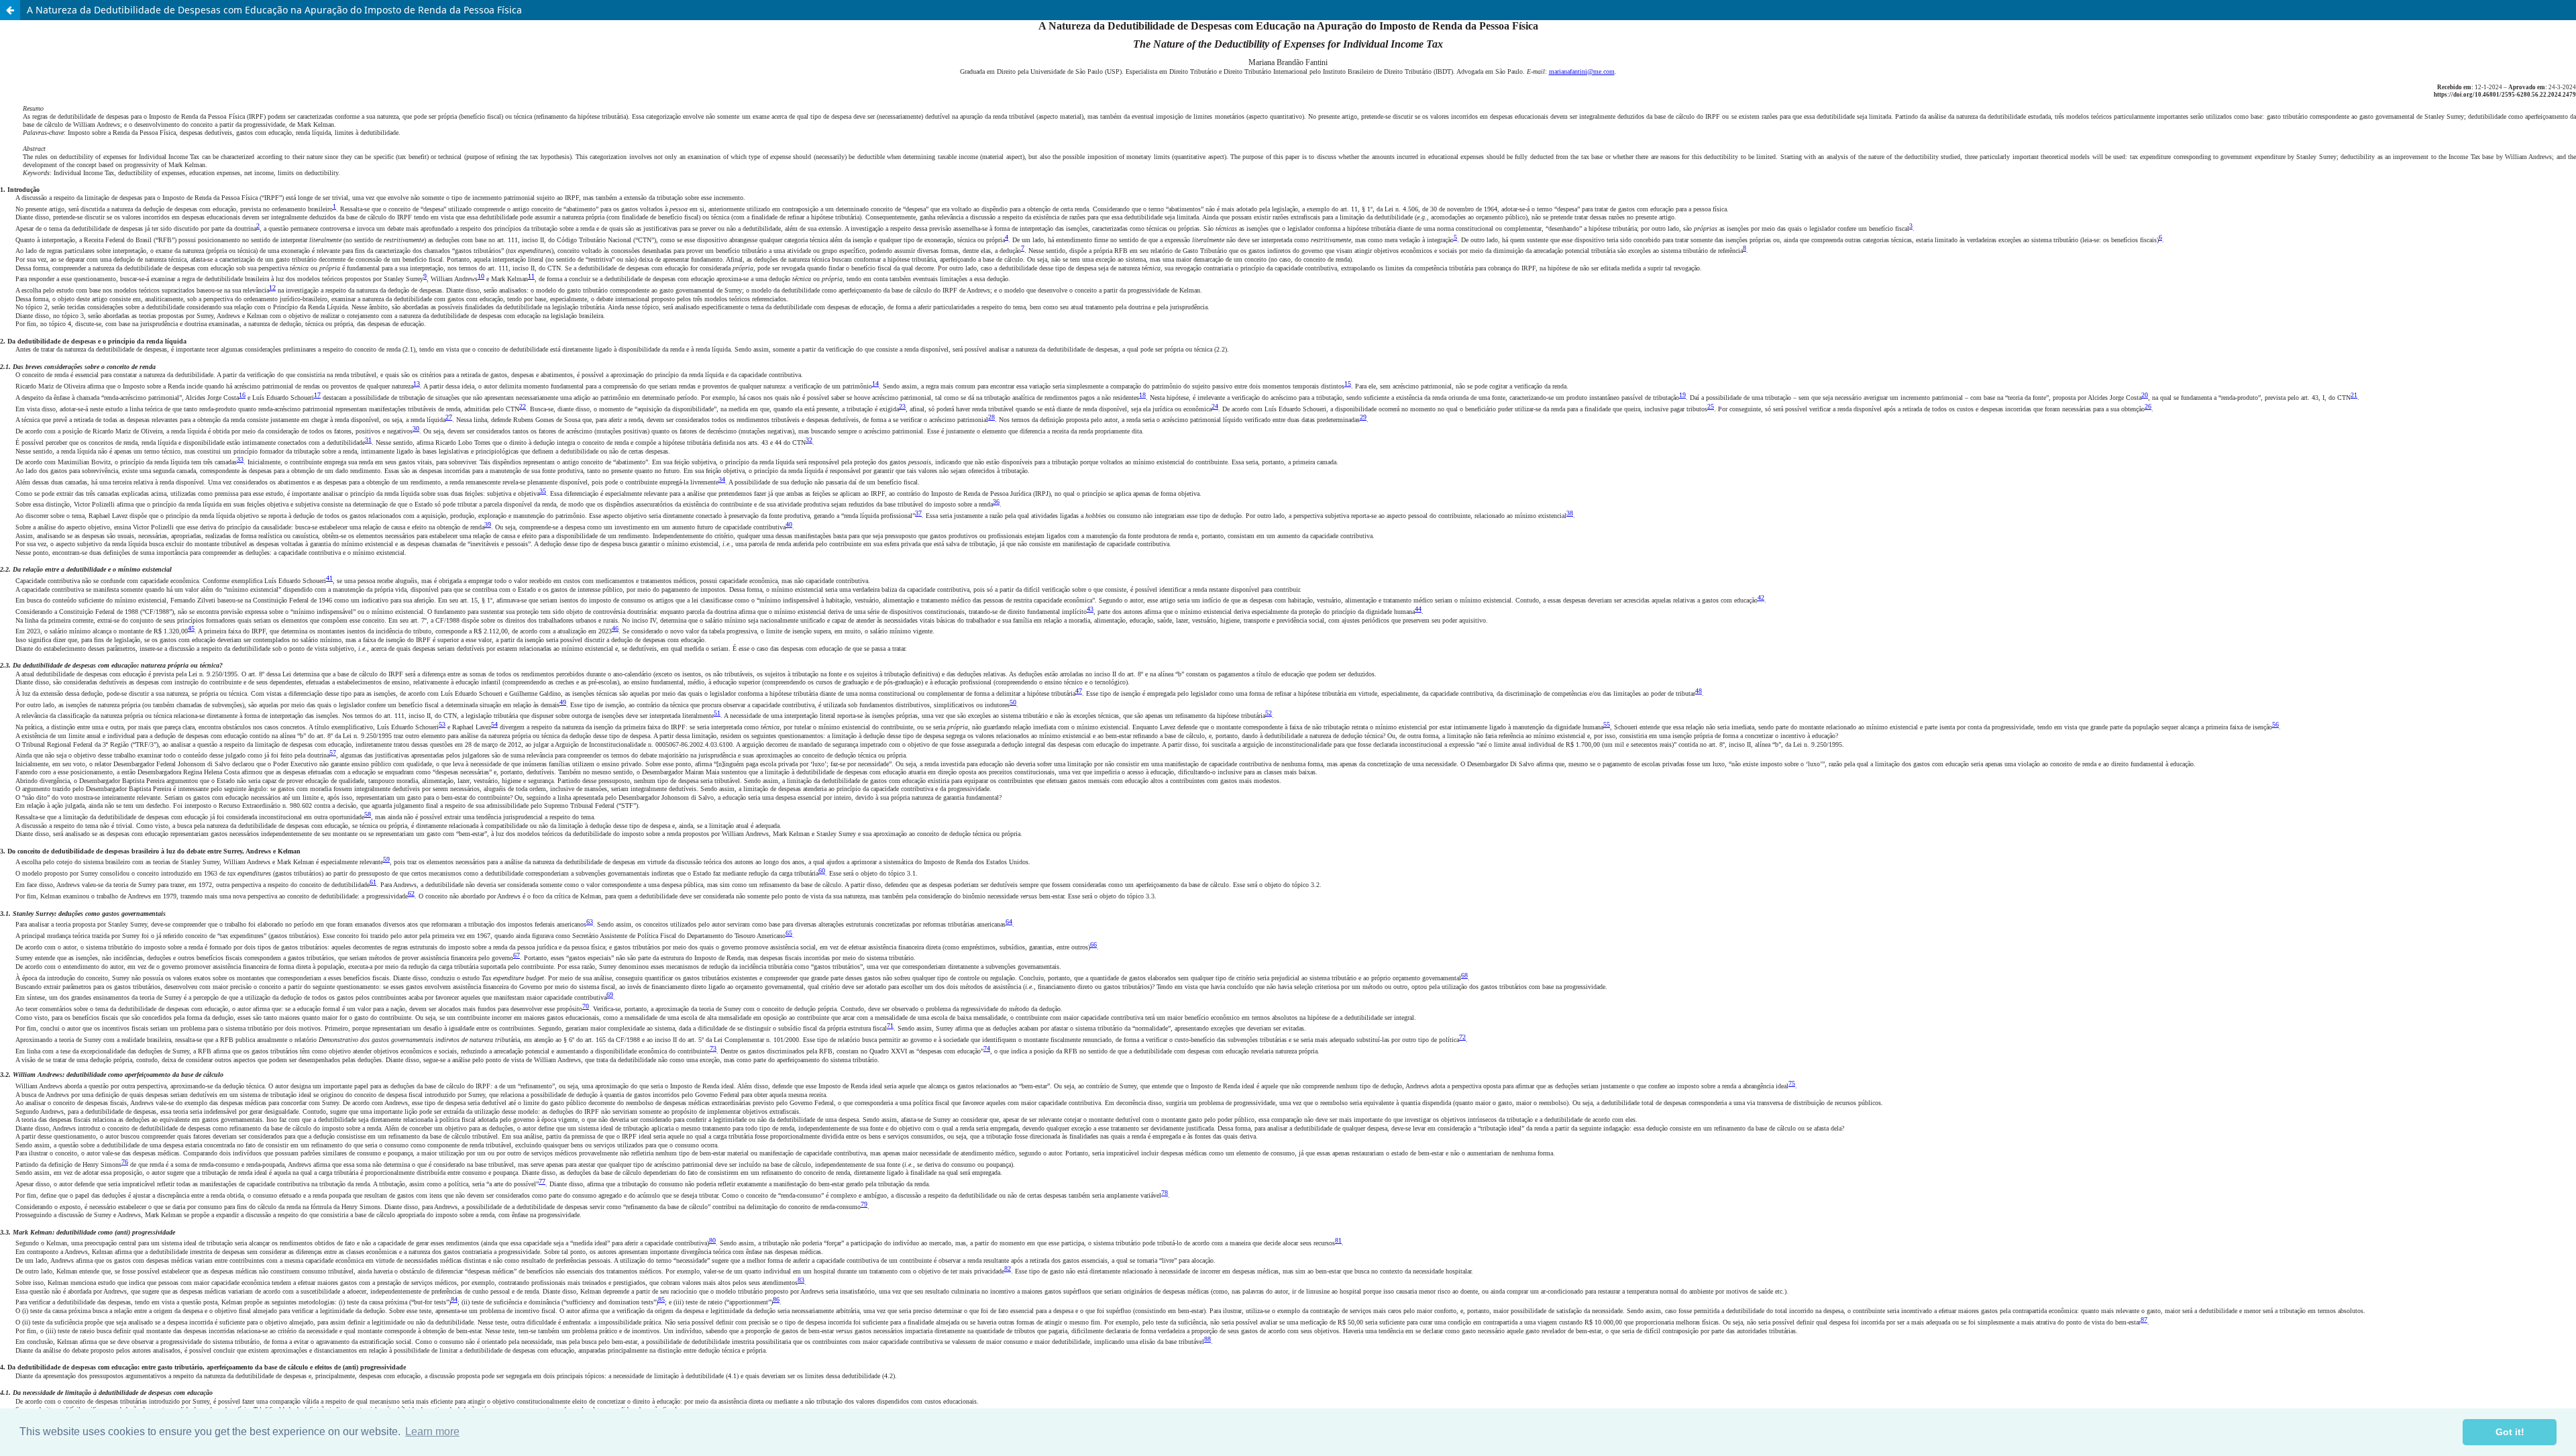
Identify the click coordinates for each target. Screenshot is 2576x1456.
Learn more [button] (432, 1432)
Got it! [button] (2510, 1432)
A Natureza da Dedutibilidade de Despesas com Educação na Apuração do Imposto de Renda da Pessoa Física (274, 10)
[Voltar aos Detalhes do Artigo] (10, 10)
